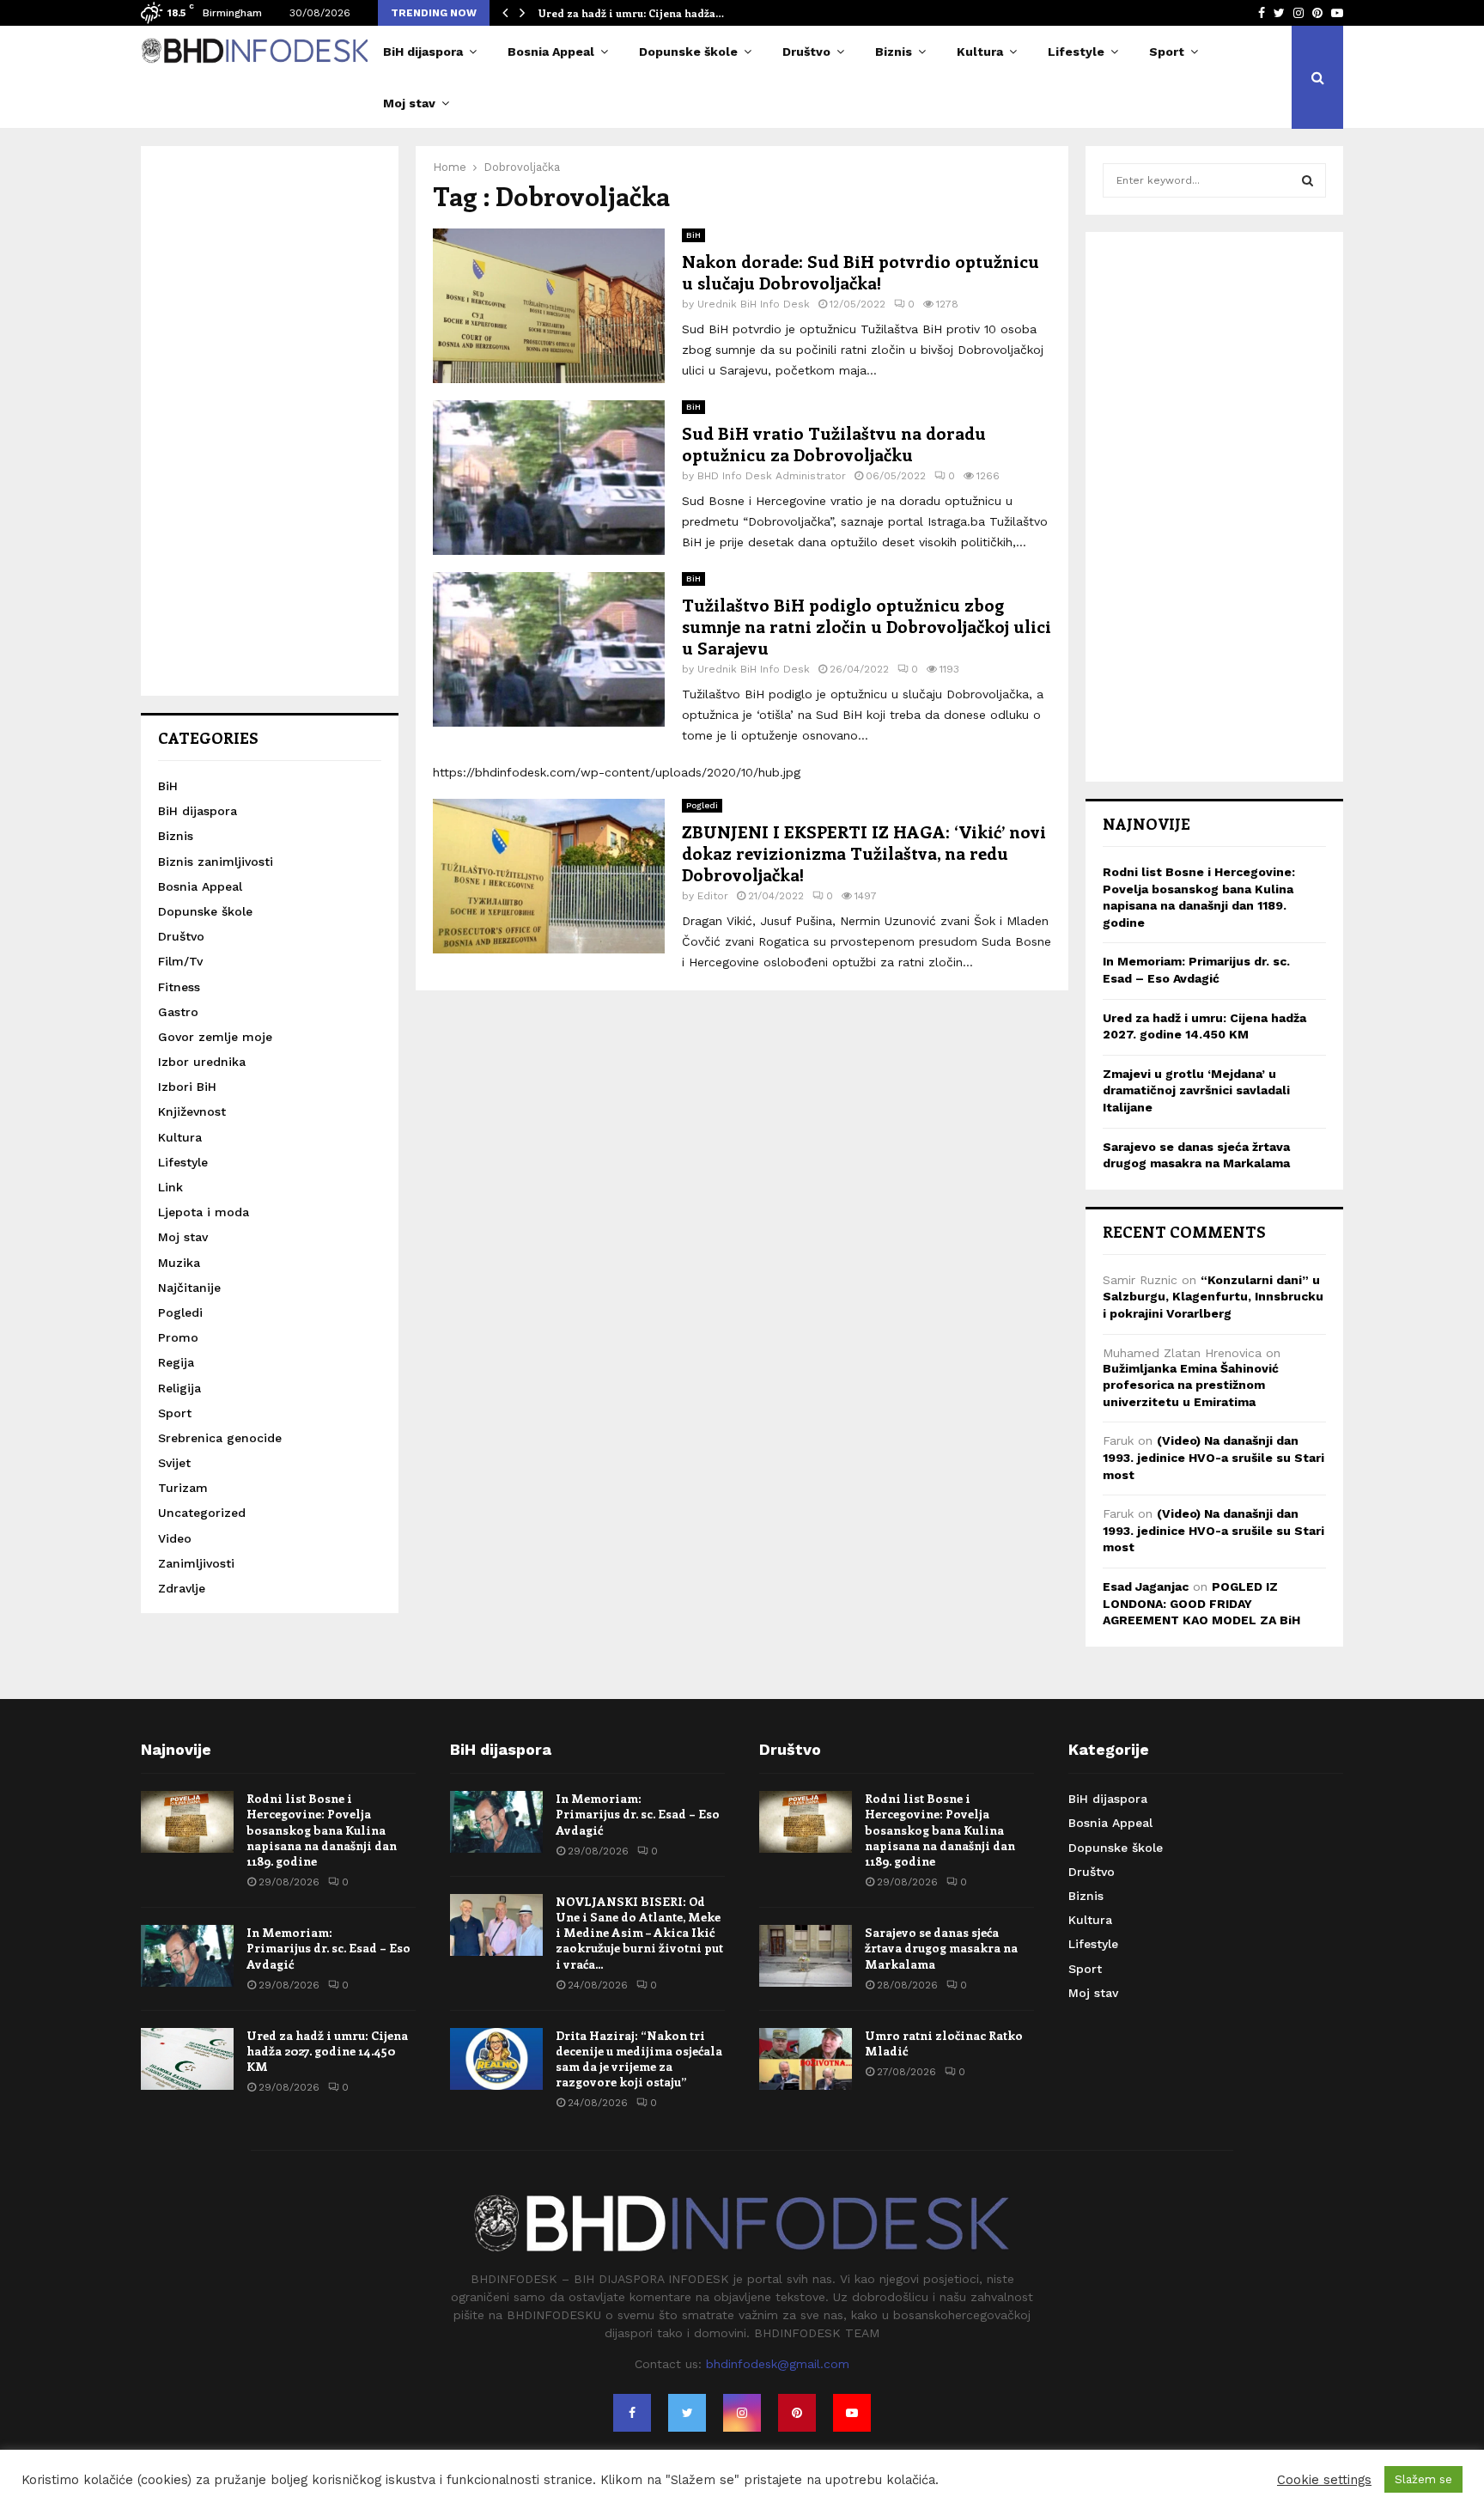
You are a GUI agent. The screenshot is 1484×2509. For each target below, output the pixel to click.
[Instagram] (742, 2413)
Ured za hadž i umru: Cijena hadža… (631, 13)
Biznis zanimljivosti (216, 862)
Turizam (183, 1488)
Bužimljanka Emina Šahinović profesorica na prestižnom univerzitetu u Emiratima (1191, 1385)
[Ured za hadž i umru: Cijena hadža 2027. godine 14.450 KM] (187, 2059)
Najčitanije (189, 1288)
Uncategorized (202, 1513)
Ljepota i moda (204, 1212)
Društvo (806, 52)
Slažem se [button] (1423, 2479)
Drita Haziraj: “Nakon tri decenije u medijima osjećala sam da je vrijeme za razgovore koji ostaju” (639, 2059)
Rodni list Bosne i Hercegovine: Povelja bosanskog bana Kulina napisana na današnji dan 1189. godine (322, 1830)
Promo (178, 1337)
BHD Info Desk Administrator (772, 476)
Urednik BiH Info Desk (754, 304)
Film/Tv (180, 961)
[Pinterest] (797, 2413)
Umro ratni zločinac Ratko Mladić (944, 2043)
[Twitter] (687, 2413)
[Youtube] (852, 2413)
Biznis (894, 52)
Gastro (178, 1012)
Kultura (980, 52)
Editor (713, 896)
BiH (693, 235)
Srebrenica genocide (220, 1438)
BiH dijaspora (423, 52)
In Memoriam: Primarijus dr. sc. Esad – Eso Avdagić (328, 1948)
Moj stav (409, 103)
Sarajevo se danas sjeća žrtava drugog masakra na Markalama (941, 1948)
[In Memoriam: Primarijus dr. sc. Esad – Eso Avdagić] (187, 1956)
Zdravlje (182, 1588)
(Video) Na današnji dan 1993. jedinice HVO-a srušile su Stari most (1213, 1457)
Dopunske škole (688, 52)
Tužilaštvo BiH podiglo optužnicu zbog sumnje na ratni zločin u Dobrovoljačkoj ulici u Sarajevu (867, 626)
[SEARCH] (1308, 180)
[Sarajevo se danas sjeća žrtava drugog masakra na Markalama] (806, 1956)
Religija (179, 1388)
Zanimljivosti (196, 1563)
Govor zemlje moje (215, 1037)
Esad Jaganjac (1146, 1586)
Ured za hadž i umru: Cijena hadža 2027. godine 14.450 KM (327, 2051)
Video (175, 1538)
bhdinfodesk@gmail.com (778, 2364)
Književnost (192, 1111)
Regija (176, 1362)
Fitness (179, 987)
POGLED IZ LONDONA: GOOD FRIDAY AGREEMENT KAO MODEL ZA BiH (1201, 1603)
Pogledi (702, 805)
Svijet (174, 1463)
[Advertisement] (270, 421)
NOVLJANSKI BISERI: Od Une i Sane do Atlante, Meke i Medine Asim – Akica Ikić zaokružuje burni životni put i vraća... (639, 1933)
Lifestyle (1076, 52)
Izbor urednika (202, 1062)
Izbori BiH (187, 1087)
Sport (1167, 52)
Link (170, 1187)
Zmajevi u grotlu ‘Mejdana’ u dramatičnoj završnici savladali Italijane (1196, 1090)
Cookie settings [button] (1324, 2480)
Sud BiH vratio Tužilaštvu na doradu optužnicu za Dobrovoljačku (834, 443)
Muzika (179, 1263)
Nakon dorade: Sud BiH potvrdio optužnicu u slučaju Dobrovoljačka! (861, 271)
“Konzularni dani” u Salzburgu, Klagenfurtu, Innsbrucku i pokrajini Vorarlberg (1213, 1297)
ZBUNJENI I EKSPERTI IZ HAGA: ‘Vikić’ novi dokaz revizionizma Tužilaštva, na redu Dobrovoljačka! (864, 853)
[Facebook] (632, 2413)
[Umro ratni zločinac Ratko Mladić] (806, 2059)
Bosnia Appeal (551, 52)
